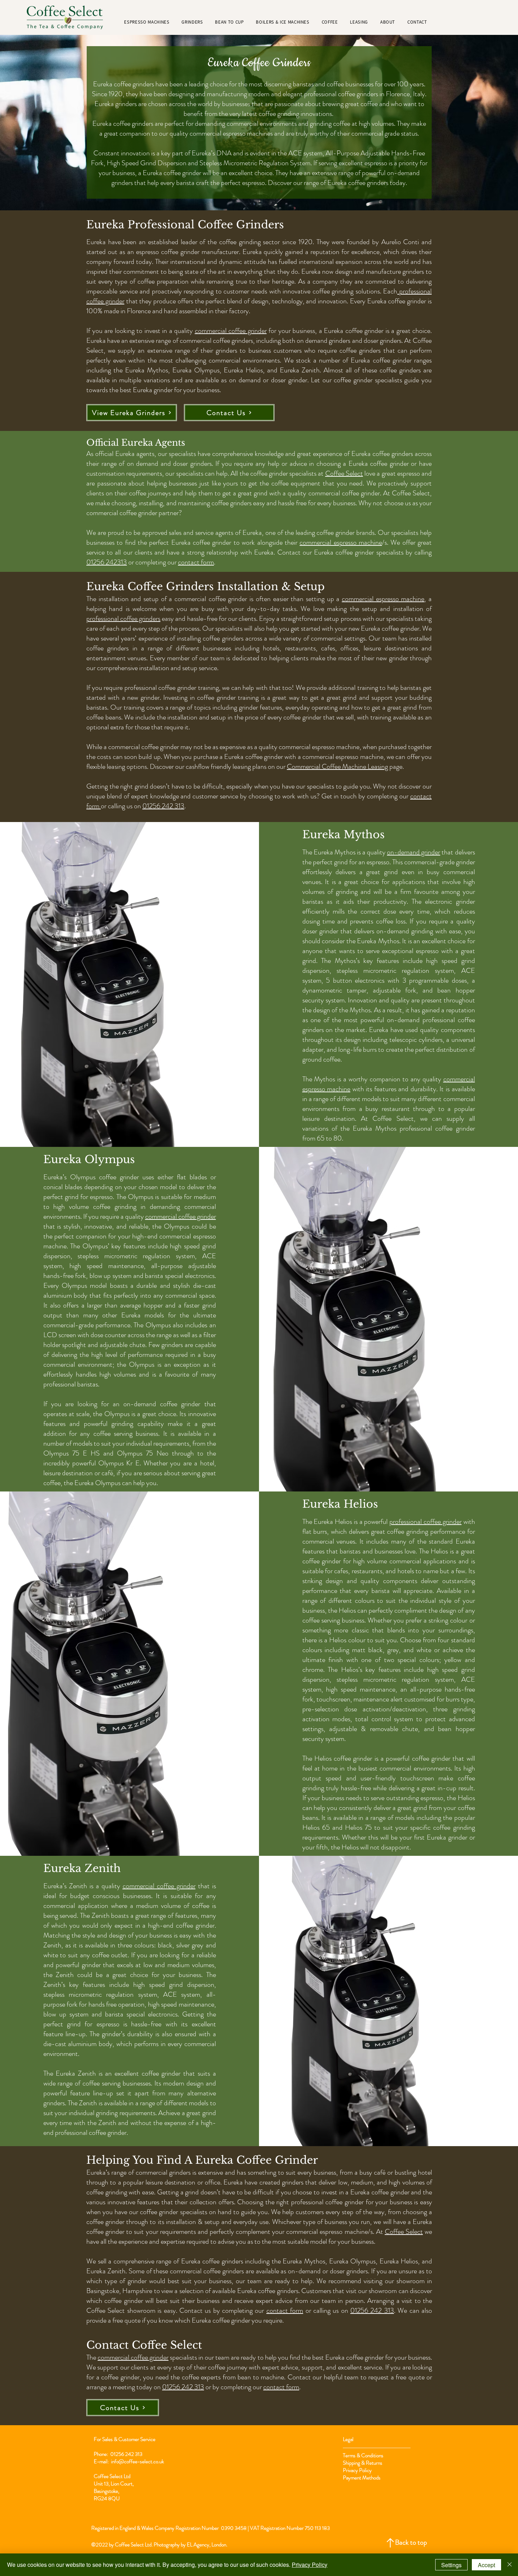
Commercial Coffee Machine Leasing (337, 767)
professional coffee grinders (123, 619)
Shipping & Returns (363, 2463)
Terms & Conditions (363, 2455)
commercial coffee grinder (231, 331)
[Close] (510, 2565)
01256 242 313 (163, 806)
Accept (486, 2565)
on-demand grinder (414, 852)
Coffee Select (344, 473)
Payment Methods (362, 2478)
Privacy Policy (357, 2470)
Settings (451, 2565)
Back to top (411, 2542)
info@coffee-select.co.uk (137, 2461)
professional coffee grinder (426, 1522)
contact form (196, 562)
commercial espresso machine (341, 542)
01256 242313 (107, 562)
